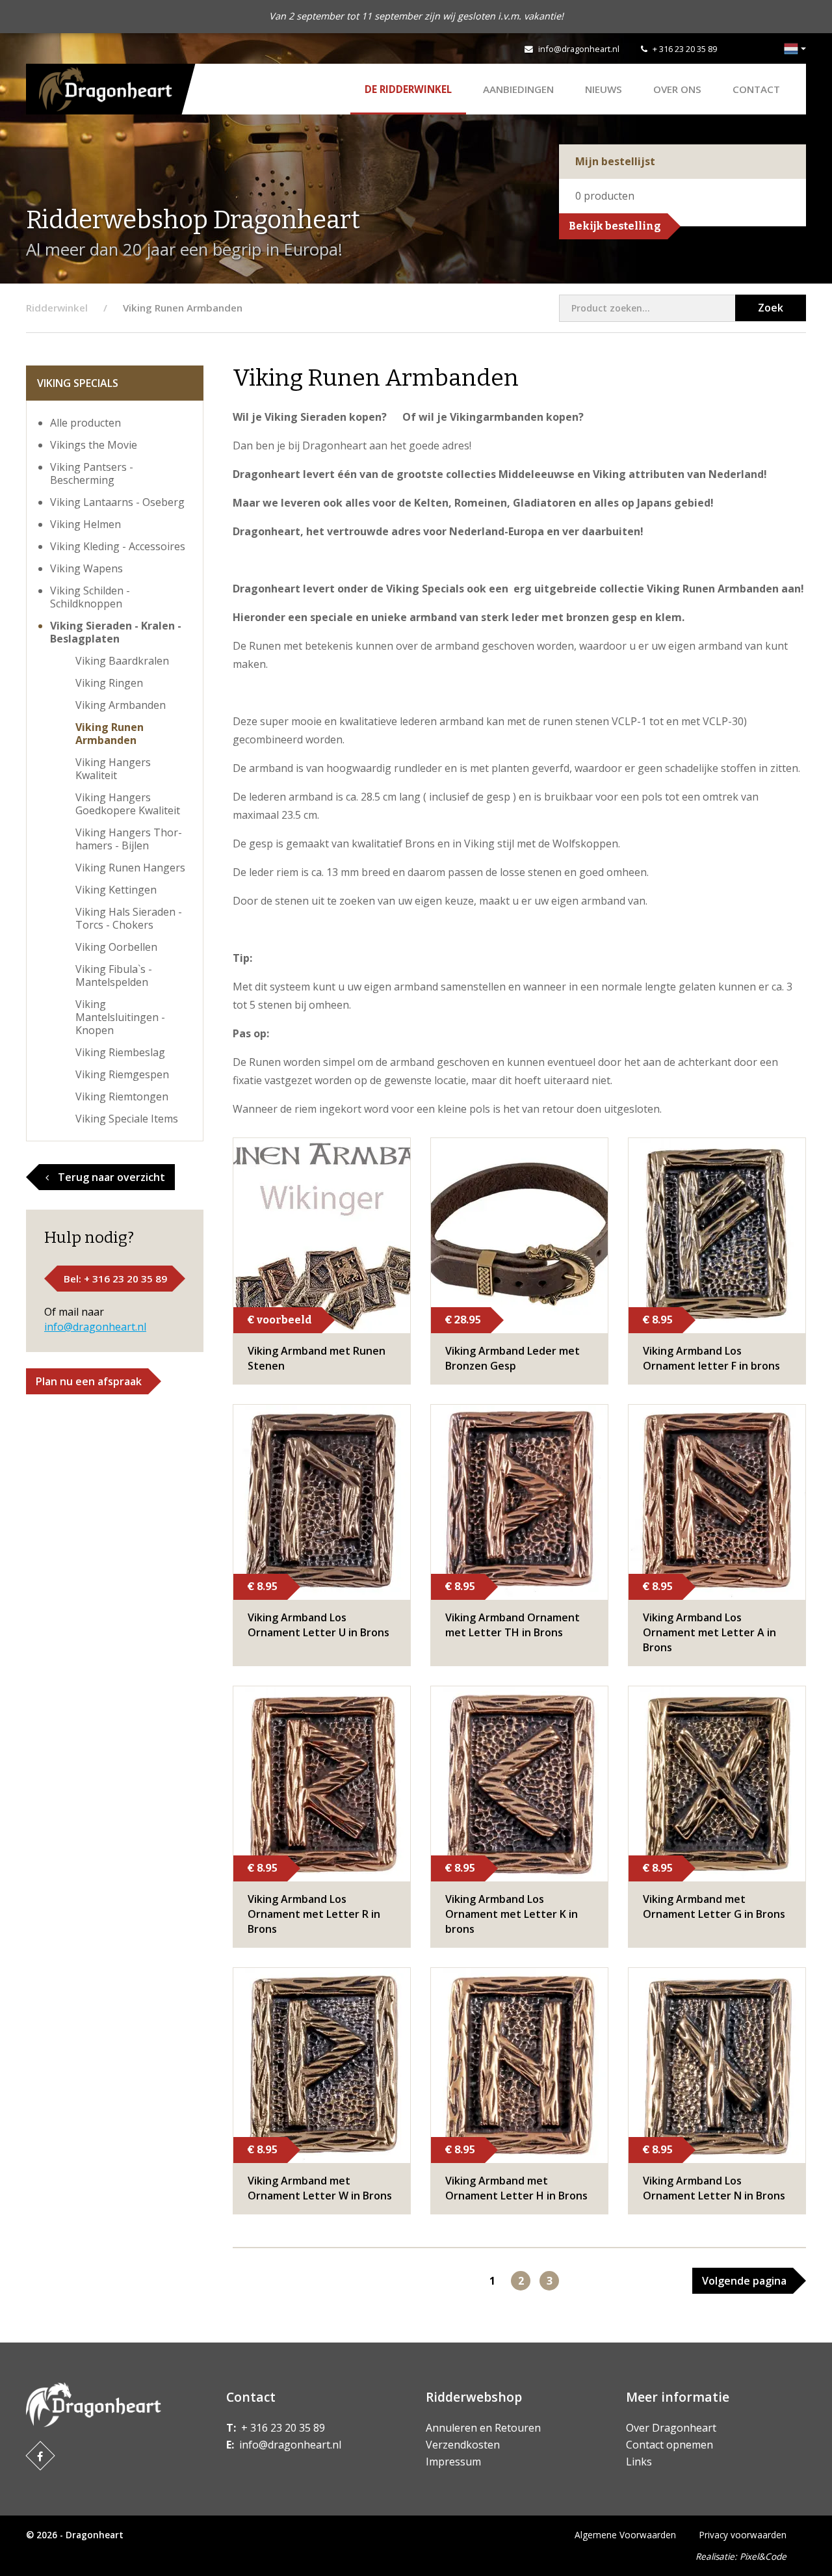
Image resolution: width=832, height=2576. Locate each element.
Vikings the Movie (94, 445)
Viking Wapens (86, 568)
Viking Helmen (85, 524)
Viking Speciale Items (127, 1119)
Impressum (453, 2462)
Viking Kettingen (116, 890)
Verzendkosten (463, 2445)
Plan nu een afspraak (89, 1381)
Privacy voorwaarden (743, 2535)
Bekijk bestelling (615, 226)
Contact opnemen (669, 2445)
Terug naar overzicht (110, 1177)
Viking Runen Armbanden (110, 734)
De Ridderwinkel (408, 89)
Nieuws (604, 89)
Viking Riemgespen (122, 1074)
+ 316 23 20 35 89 (685, 49)
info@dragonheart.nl (579, 49)
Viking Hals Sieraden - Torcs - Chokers (129, 918)
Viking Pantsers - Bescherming (92, 473)
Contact (756, 89)
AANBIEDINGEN (518, 89)
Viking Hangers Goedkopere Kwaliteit (128, 804)
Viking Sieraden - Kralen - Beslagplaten (116, 632)
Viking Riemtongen (122, 1096)
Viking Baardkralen (122, 661)
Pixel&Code (763, 2556)
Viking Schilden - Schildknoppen (90, 597)
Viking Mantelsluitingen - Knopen (120, 1017)
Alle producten (85, 423)
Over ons (677, 89)
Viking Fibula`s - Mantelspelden (114, 976)
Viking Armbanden (121, 705)
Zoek (771, 308)
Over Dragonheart (671, 2428)
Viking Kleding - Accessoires (118, 546)
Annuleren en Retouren (483, 2428)
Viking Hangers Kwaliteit (113, 769)
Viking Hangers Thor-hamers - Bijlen (129, 839)
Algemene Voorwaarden (625, 2535)
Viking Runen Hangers (130, 868)
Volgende (744, 2281)
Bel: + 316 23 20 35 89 (115, 1279)
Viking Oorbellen (116, 947)
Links (639, 2462)
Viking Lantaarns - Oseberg (117, 502)
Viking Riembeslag (120, 1052)
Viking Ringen (109, 683)
